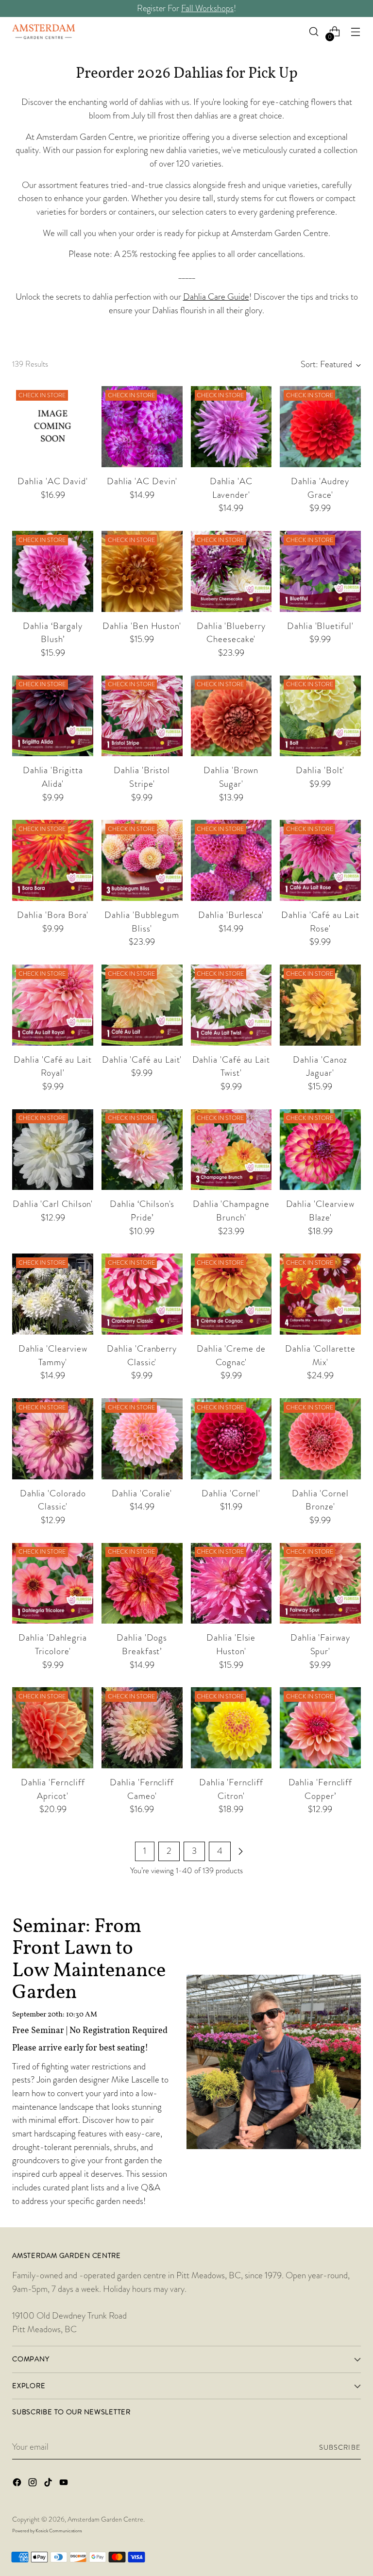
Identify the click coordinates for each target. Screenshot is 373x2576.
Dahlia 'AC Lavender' (231, 488)
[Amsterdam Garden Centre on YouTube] (65, 2484)
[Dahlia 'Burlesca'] (231, 860)
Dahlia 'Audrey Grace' (320, 488)
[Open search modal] (314, 32)
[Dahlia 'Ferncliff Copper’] (320, 1728)
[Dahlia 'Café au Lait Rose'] (320, 860)
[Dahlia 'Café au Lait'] (142, 1005)
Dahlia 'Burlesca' (231, 915)
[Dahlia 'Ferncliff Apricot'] (53, 1728)
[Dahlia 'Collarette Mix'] (320, 1294)
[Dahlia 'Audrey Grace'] (320, 427)
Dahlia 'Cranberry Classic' (142, 1356)
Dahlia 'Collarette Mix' (320, 1356)
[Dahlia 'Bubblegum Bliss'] (142, 860)
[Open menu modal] (356, 32)
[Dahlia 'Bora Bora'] (53, 860)
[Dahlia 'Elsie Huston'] (231, 1584)
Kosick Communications (59, 2531)
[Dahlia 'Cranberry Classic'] (142, 1294)
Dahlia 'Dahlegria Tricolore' (53, 1644)
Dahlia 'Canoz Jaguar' (320, 1067)
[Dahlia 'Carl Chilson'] (53, 1150)
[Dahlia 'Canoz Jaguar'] (320, 1005)
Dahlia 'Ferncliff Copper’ (321, 1789)
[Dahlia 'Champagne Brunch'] (231, 1150)
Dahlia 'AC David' (53, 481)
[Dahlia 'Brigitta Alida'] (53, 716)
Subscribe (340, 2447)
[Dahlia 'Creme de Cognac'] (231, 1294)
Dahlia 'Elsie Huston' (231, 1644)
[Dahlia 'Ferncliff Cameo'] (142, 1728)
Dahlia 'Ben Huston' (142, 626)
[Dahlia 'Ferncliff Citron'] (231, 1728)
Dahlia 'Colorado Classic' (53, 1500)
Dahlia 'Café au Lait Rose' (320, 922)
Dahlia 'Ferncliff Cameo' (142, 1789)
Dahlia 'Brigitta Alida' (53, 777)
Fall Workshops (207, 8)
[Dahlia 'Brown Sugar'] (231, 716)
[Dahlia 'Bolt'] (320, 716)
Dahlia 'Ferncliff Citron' (231, 1789)
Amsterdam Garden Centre (105, 2519)
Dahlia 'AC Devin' (142, 481)
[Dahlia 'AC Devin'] (142, 427)
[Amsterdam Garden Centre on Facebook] (18, 2484)
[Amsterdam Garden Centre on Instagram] (34, 2484)
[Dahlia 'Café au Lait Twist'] (231, 1005)
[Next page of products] (240, 1851)
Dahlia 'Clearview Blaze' (321, 1211)
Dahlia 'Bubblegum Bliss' (142, 922)
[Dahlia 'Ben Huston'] (142, 571)
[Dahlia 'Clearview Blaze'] (320, 1150)
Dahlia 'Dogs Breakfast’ (142, 1644)
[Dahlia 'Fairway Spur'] (320, 1584)
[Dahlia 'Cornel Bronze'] (320, 1439)
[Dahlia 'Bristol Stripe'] (142, 716)
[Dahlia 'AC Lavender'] (231, 427)
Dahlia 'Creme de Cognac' (231, 1356)
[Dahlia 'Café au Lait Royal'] (53, 1005)
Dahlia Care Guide (216, 297)
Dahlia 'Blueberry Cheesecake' (231, 633)
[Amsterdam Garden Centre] (44, 32)
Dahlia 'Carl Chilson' (53, 1204)
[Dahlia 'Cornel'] (231, 1439)
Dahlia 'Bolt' (320, 770)
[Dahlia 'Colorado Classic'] (53, 1439)
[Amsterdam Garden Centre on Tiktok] (49, 2484)
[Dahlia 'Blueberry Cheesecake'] (231, 571)
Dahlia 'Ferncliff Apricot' (53, 1789)
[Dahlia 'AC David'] (53, 427)
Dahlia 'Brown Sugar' (231, 777)
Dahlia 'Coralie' (142, 1493)
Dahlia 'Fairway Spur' (320, 1644)
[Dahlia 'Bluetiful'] (320, 571)
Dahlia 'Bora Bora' (53, 915)
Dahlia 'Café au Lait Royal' (52, 1067)
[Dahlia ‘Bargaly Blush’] (53, 571)
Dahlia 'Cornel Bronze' (320, 1500)
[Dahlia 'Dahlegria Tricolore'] (53, 1584)
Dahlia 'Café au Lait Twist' (231, 1067)
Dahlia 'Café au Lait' (142, 1060)
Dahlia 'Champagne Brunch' (231, 1211)
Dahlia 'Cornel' (231, 1493)
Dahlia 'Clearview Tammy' (53, 1356)
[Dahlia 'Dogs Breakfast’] (142, 1584)
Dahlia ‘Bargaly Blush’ (53, 633)
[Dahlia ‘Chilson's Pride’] (142, 1150)
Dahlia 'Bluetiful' (320, 626)
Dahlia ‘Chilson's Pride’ (142, 1211)
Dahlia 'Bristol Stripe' (142, 777)
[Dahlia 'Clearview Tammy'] (53, 1294)
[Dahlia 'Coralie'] (142, 1439)
